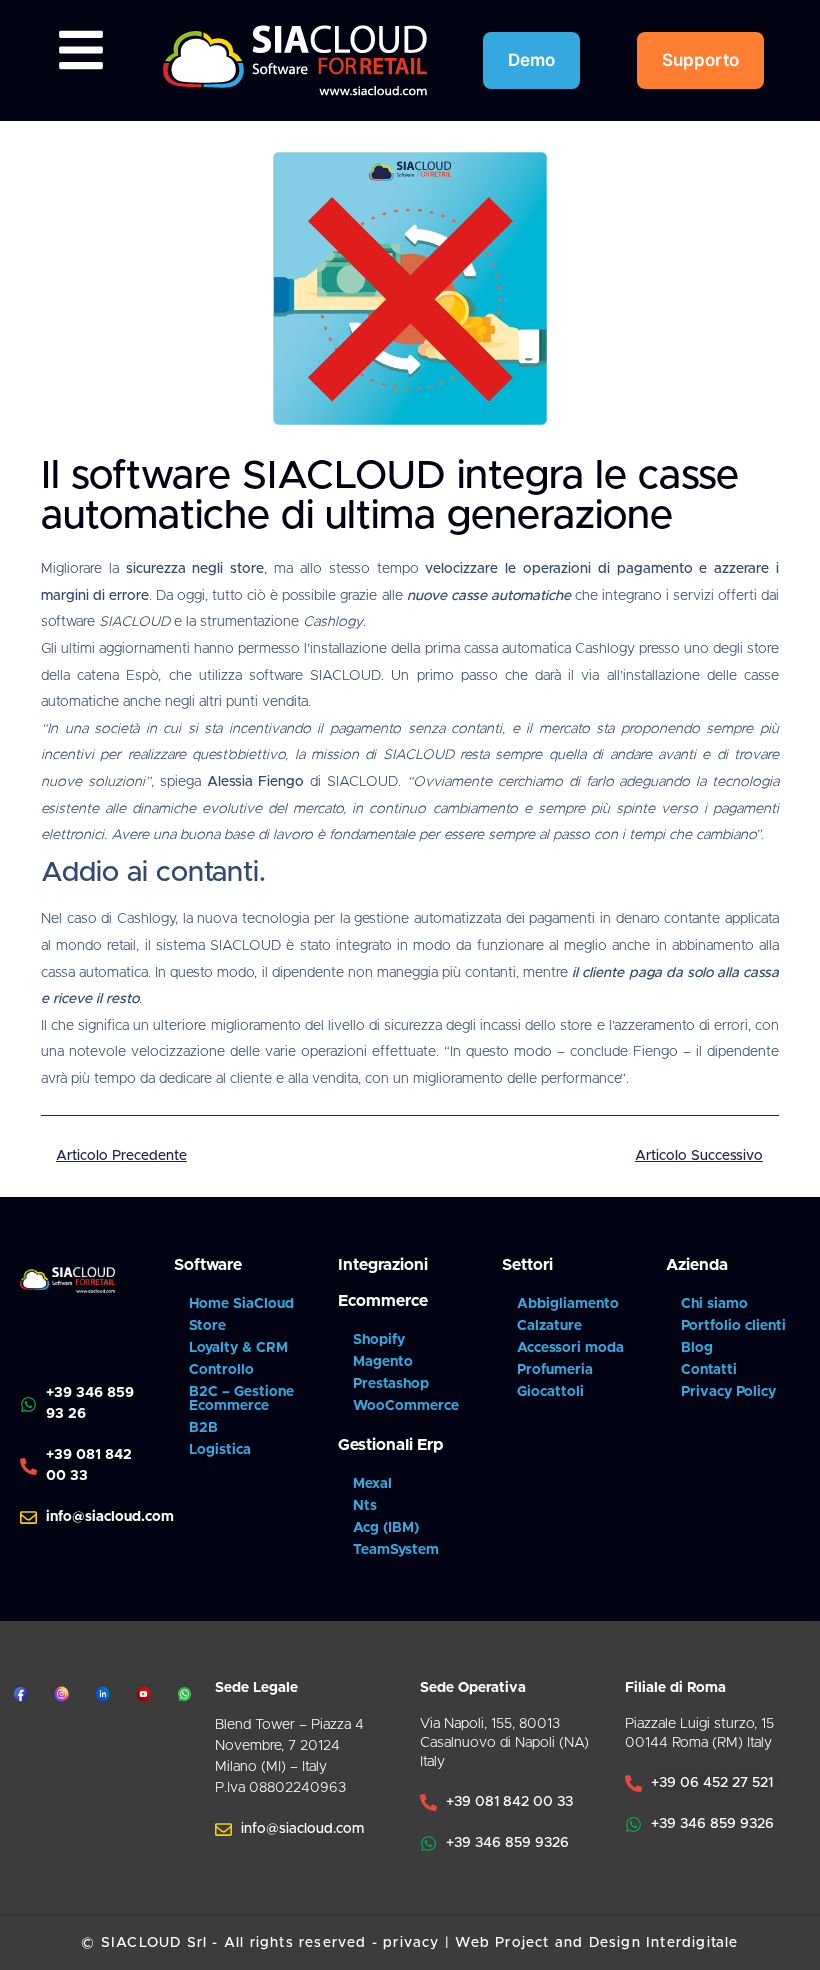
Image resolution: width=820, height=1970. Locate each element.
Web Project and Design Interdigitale (596, 1943)
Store (207, 1326)
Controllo (221, 1370)
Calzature (549, 1326)
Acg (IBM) (386, 1528)
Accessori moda (570, 1348)
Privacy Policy (728, 1392)
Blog (697, 1348)
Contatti (709, 1370)
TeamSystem (396, 1550)
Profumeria (555, 1370)
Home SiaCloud (241, 1304)
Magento (383, 1362)
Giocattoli (550, 1392)
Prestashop (391, 1384)
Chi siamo (714, 1304)
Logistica (220, 1450)
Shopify (379, 1340)
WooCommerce (406, 1406)
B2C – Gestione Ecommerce (241, 1399)
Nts (365, 1506)
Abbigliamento (568, 1304)
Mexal (372, 1484)
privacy (411, 1943)
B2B (203, 1428)
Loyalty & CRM (238, 1348)
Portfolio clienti (733, 1326)
